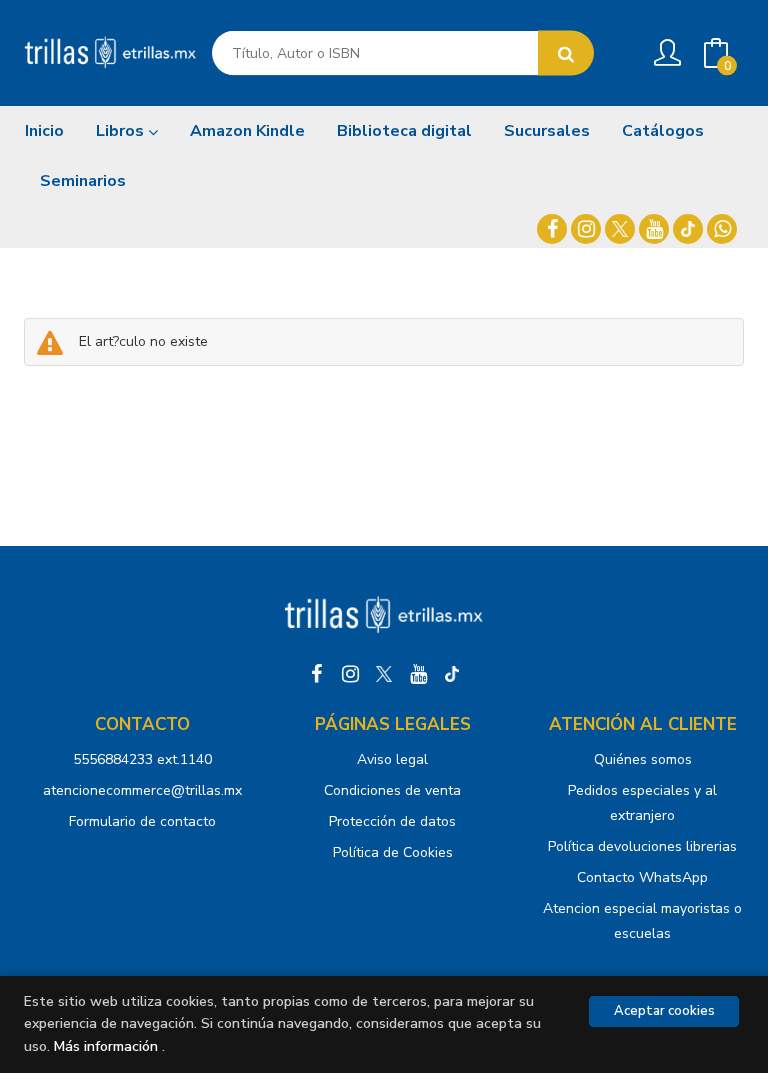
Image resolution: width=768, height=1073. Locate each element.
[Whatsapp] (722, 229)
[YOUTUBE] (654, 229)
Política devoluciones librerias (642, 846)
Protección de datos (392, 821)
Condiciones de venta (392, 790)
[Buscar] (566, 53)
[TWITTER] (620, 229)
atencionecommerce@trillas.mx (142, 790)
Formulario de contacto (142, 821)
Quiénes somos (643, 759)
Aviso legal (392, 759)
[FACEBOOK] (552, 229)
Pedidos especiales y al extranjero (642, 803)
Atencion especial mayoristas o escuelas (642, 921)
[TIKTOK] (688, 229)
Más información (106, 1046)
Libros (122, 131)
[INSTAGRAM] (586, 229)
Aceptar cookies (664, 1011)
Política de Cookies (393, 852)
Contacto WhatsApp (642, 877)
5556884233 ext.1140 (142, 759)
